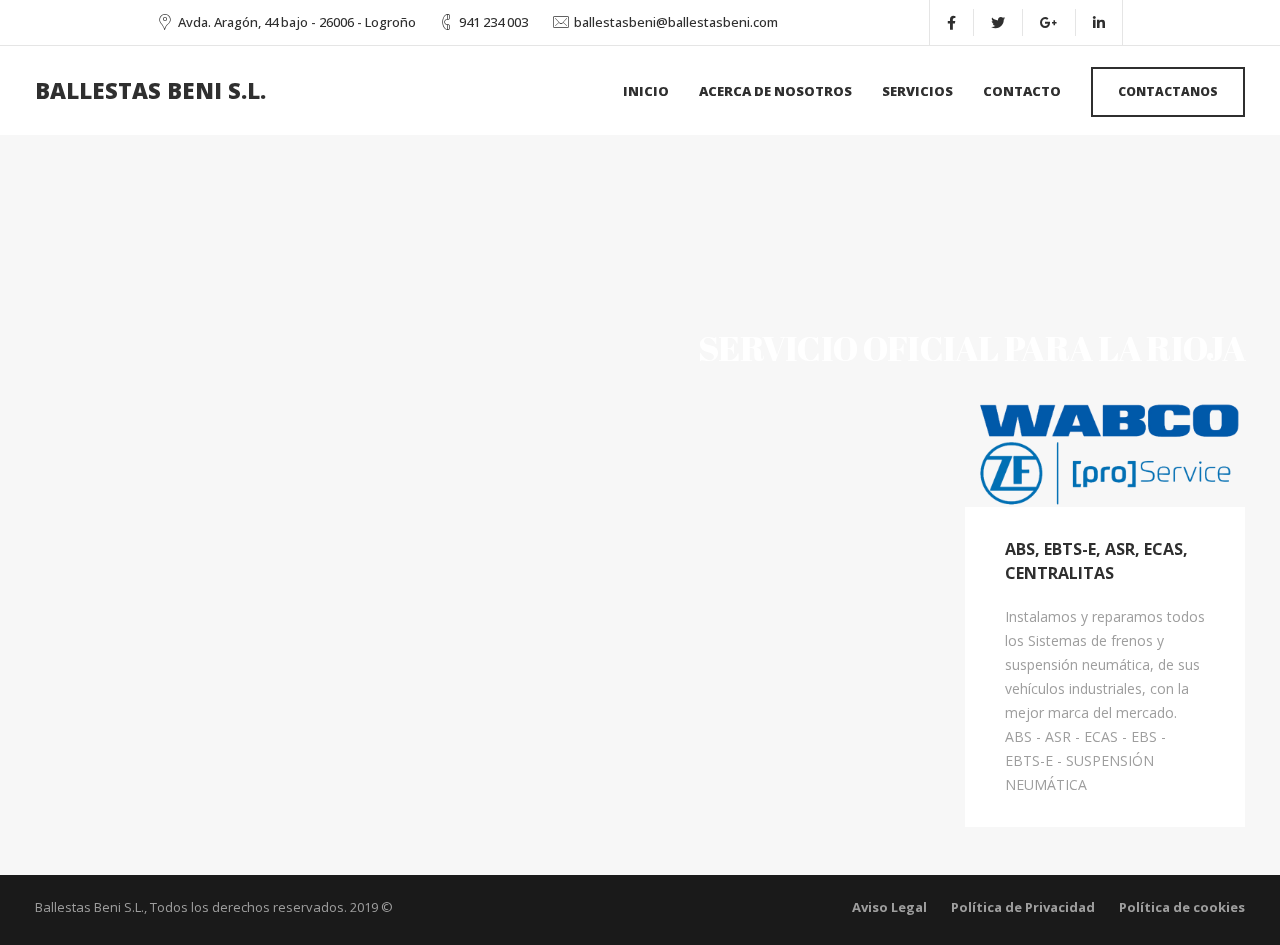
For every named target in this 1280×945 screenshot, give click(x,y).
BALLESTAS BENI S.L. (150, 90)
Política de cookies (1182, 907)
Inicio (646, 91)
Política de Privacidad (1023, 907)
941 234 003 (493, 22)
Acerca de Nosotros (775, 91)
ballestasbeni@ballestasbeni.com (676, 22)
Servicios (917, 91)
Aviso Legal (889, 907)
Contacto (1022, 91)
